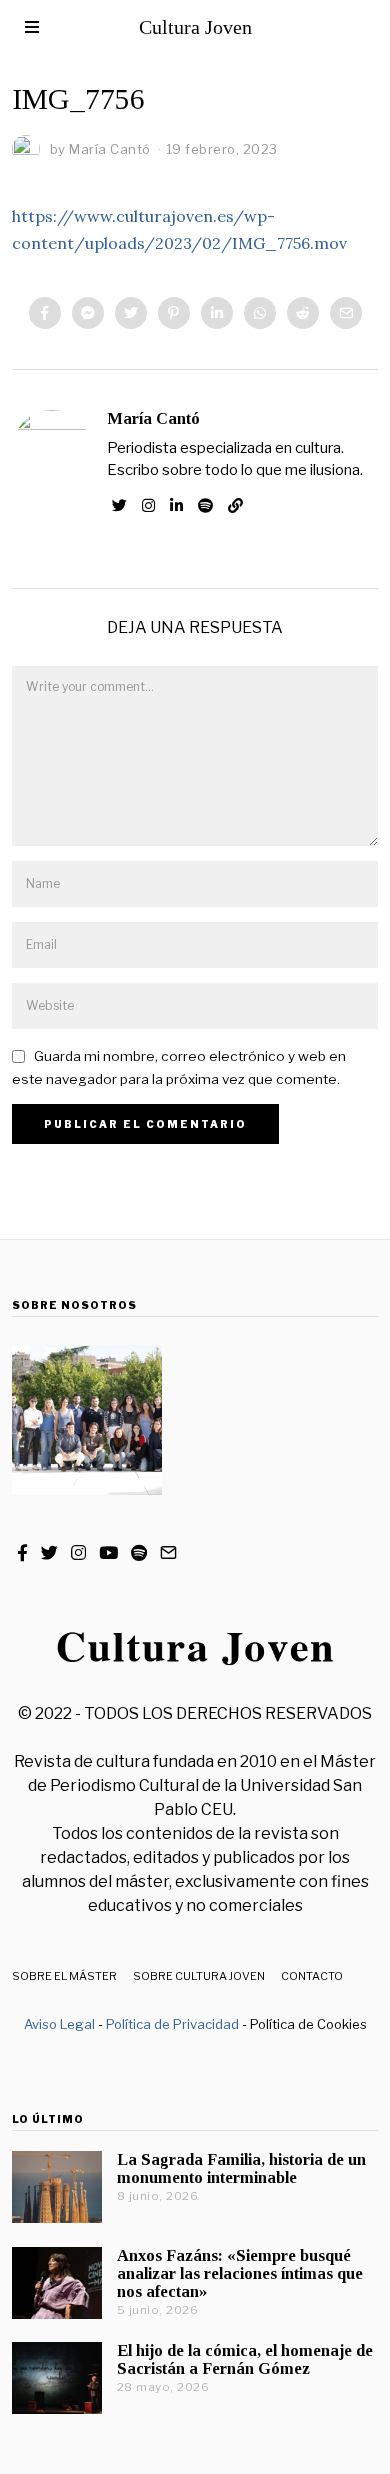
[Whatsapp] (260, 313)
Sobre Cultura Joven (199, 1976)
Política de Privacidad (172, 2024)
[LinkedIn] (176, 506)
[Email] (346, 313)
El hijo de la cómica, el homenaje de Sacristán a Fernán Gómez (245, 2359)
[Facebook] (45, 313)
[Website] (235, 506)
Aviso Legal (59, 2024)
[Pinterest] (174, 313)
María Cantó (153, 418)
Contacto (312, 1976)
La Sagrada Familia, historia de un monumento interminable (241, 2168)
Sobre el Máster (64, 1976)
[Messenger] (88, 313)
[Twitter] (131, 313)
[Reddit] (303, 313)
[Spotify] (205, 506)
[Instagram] (148, 506)
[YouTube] (108, 1553)
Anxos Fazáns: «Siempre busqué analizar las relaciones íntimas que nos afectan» (240, 2273)
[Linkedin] (217, 313)
